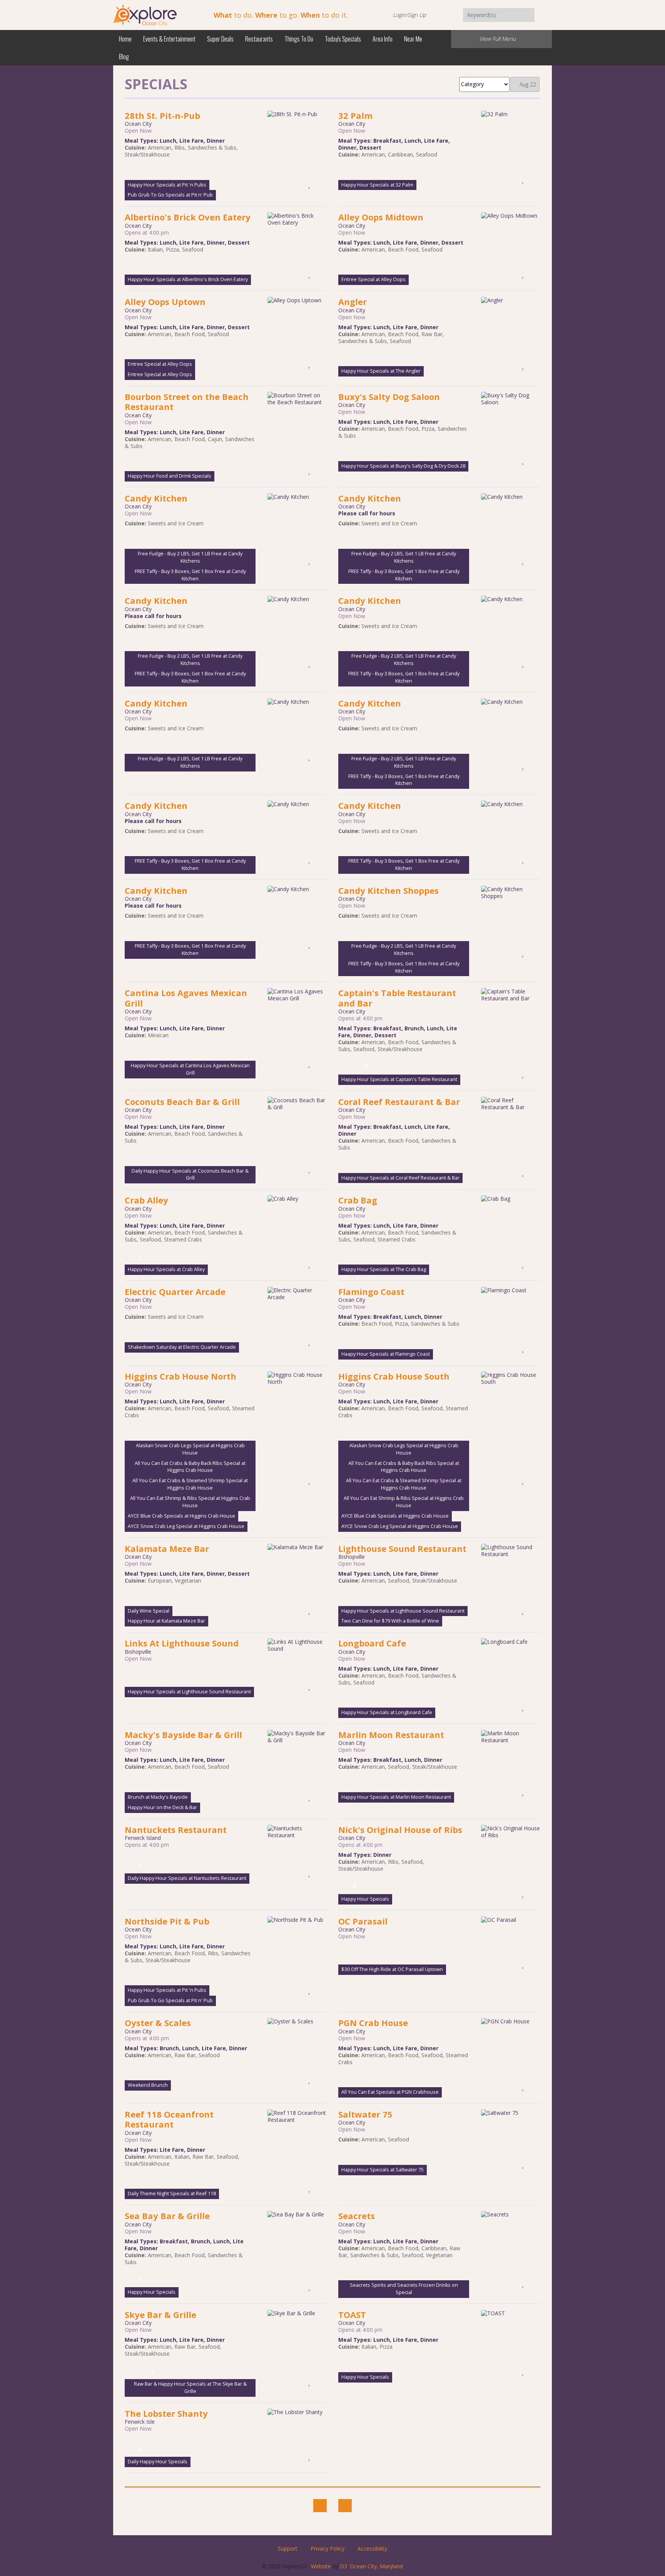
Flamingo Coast (371, 1291)
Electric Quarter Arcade (175, 1291)
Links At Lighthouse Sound (182, 1643)
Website (321, 2566)
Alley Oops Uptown (165, 302)
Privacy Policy (327, 2549)
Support (288, 2549)
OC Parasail (363, 1921)
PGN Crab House (373, 2023)
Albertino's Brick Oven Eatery (188, 217)
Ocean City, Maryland (376, 2566)
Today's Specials (343, 39)
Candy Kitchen (156, 498)
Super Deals (220, 39)
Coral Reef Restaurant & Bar (399, 1101)
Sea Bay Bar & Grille (167, 2216)
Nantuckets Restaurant (176, 1830)
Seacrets (357, 2216)
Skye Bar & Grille (160, 2314)
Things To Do (299, 39)
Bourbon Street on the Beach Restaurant (187, 402)
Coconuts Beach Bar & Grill (182, 1101)
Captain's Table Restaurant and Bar (397, 998)
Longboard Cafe (372, 1643)
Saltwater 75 (365, 2114)
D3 (343, 2566)
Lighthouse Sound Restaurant (402, 1548)
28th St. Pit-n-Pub (162, 115)
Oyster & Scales (158, 2023)
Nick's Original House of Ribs (400, 1830)
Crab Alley (146, 1200)
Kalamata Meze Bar (167, 1548)
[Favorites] (310, 183)
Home (125, 39)
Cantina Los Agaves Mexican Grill (186, 998)
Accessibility (372, 2549)
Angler (353, 302)
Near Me (413, 39)
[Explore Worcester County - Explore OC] (145, 14)
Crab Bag (358, 1200)
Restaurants (259, 39)
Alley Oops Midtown (381, 217)
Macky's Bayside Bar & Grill (183, 1735)
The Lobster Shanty (166, 2413)
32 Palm (355, 115)
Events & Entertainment (169, 39)
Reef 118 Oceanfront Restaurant (169, 2119)
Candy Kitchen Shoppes (388, 890)
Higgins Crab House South (394, 1376)
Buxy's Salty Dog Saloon (389, 397)
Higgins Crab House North (180, 1376)
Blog (124, 57)
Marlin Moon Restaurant (391, 1735)
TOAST (352, 2314)
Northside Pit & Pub (167, 1921)
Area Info (383, 39)
